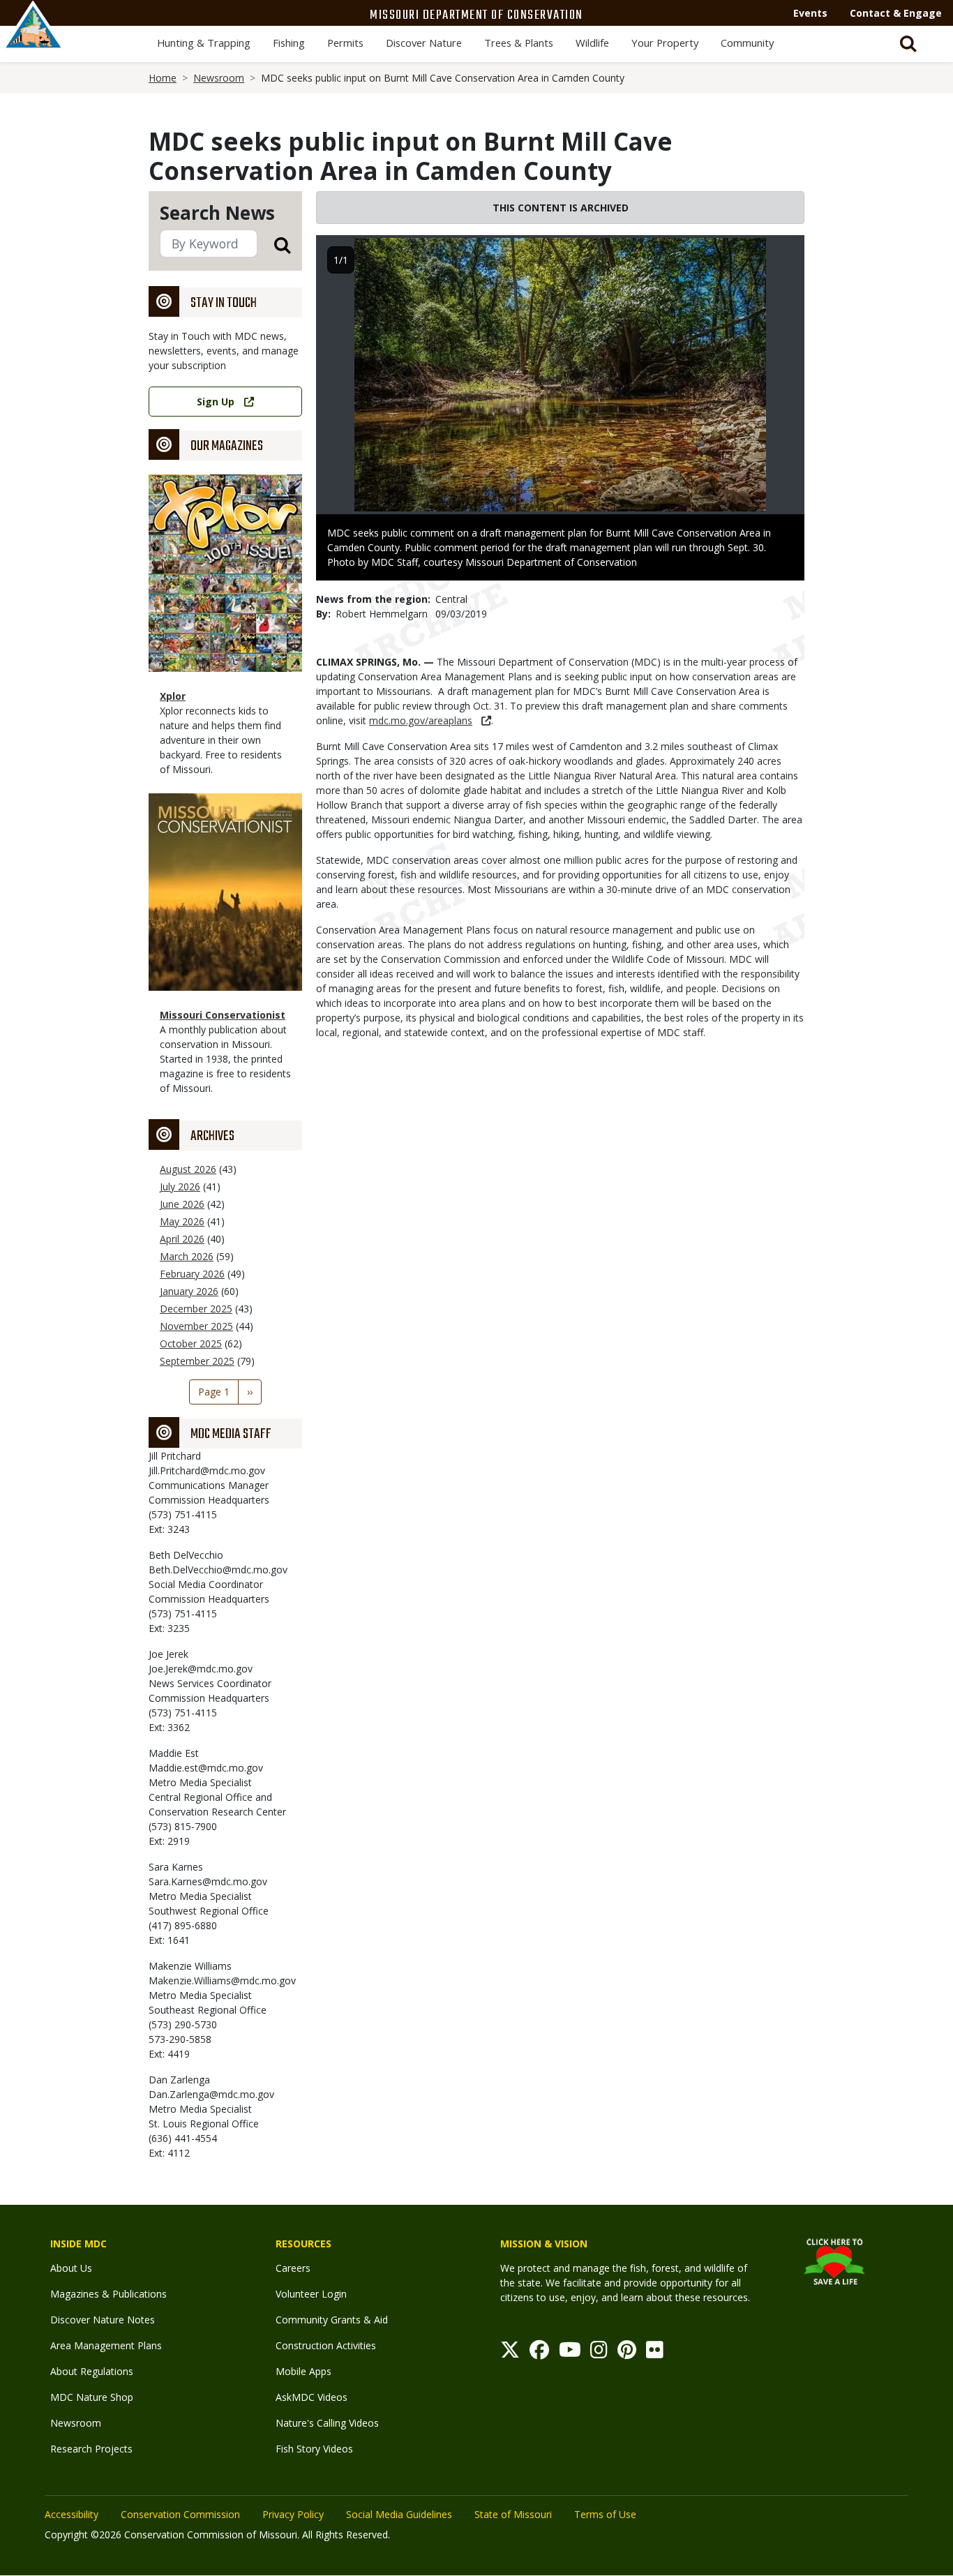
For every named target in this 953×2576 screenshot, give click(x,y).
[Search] (274, 245)
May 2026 (182, 1221)
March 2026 (187, 1256)
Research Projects (91, 2449)
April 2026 (182, 1239)
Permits (345, 43)
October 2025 (191, 1343)
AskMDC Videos (312, 2397)
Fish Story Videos (314, 2449)
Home (163, 78)
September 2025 (197, 1361)
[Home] (33, 40)
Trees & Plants (519, 43)
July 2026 (180, 1186)
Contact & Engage (896, 13)
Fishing (289, 43)
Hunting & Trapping (204, 43)
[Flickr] (655, 2353)
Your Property (665, 43)
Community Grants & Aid (332, 2320)
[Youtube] (570, 2353)
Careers (293, 2268)
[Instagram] (599, 2353)
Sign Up (216, 402)
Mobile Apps (303, 2371)
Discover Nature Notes (103, 2320)
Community (747, 43)
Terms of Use (605, 2514)
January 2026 (189, 1291)
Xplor (173, 696)
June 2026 (182, 1204)
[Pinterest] (627, 2353)
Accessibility (72, 2514)
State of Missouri (513, 2514)
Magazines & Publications (108, 2294)
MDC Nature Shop (92, 2397)
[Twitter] (510, 2353)
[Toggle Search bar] (908, 44)
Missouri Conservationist (223, 1015)
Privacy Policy (293, 2514)
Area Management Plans (106, 2345)
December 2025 (196, 1309)
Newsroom (219, 78)
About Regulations (92, 2371)
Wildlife (592, 43)
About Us (71, 2268)
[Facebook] (539, 2353)
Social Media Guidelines (399, 2514)
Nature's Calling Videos (327, 2423)
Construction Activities (326, 2345)
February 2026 (192, 1274)
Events (810, 13)
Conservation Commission (180, 2514)
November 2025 (196, 1326)
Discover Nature (424, 43)
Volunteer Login (311, 2294)
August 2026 (188, 1169)
